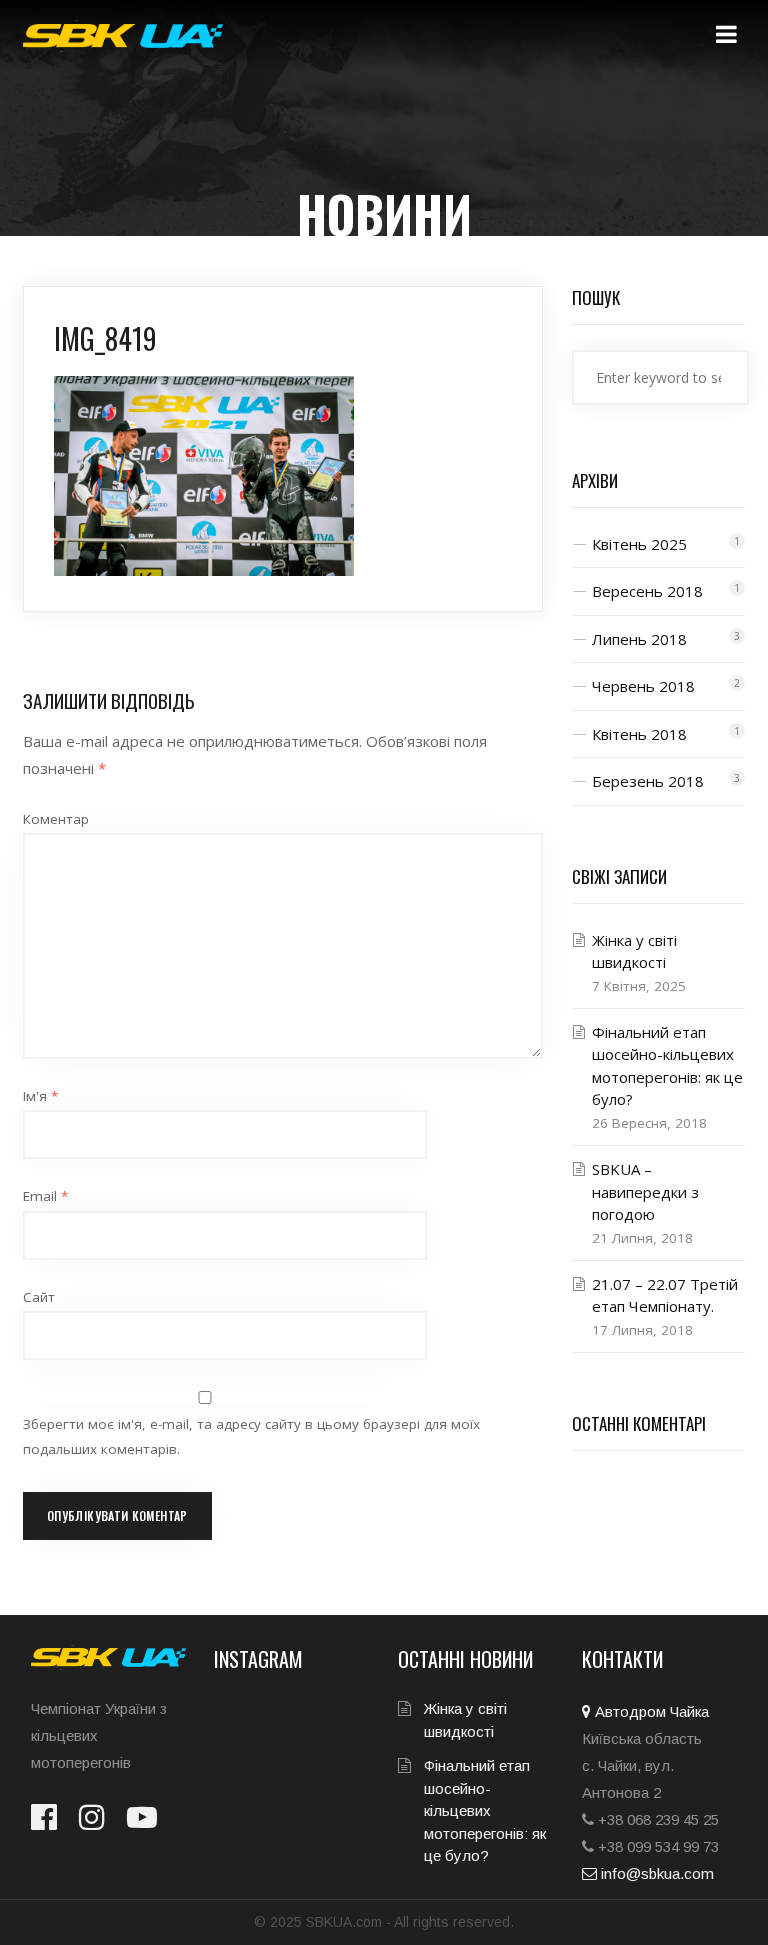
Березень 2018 (648, 781)
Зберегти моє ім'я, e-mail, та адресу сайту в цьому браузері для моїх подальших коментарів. (251, 1436)
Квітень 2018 (639, 734)
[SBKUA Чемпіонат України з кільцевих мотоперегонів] (123, 36)
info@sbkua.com (655, 1873)
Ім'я (40, 1096)
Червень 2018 (643, 686)
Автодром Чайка (650, 1711)
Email (45, 1196)
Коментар (56, 819)
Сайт (39, 1297)
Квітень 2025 (639, 544)
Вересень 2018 (647, 591)
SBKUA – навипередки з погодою (645, 1191)
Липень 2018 (639, 639)
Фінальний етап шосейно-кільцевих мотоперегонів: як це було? (485, 1810)
